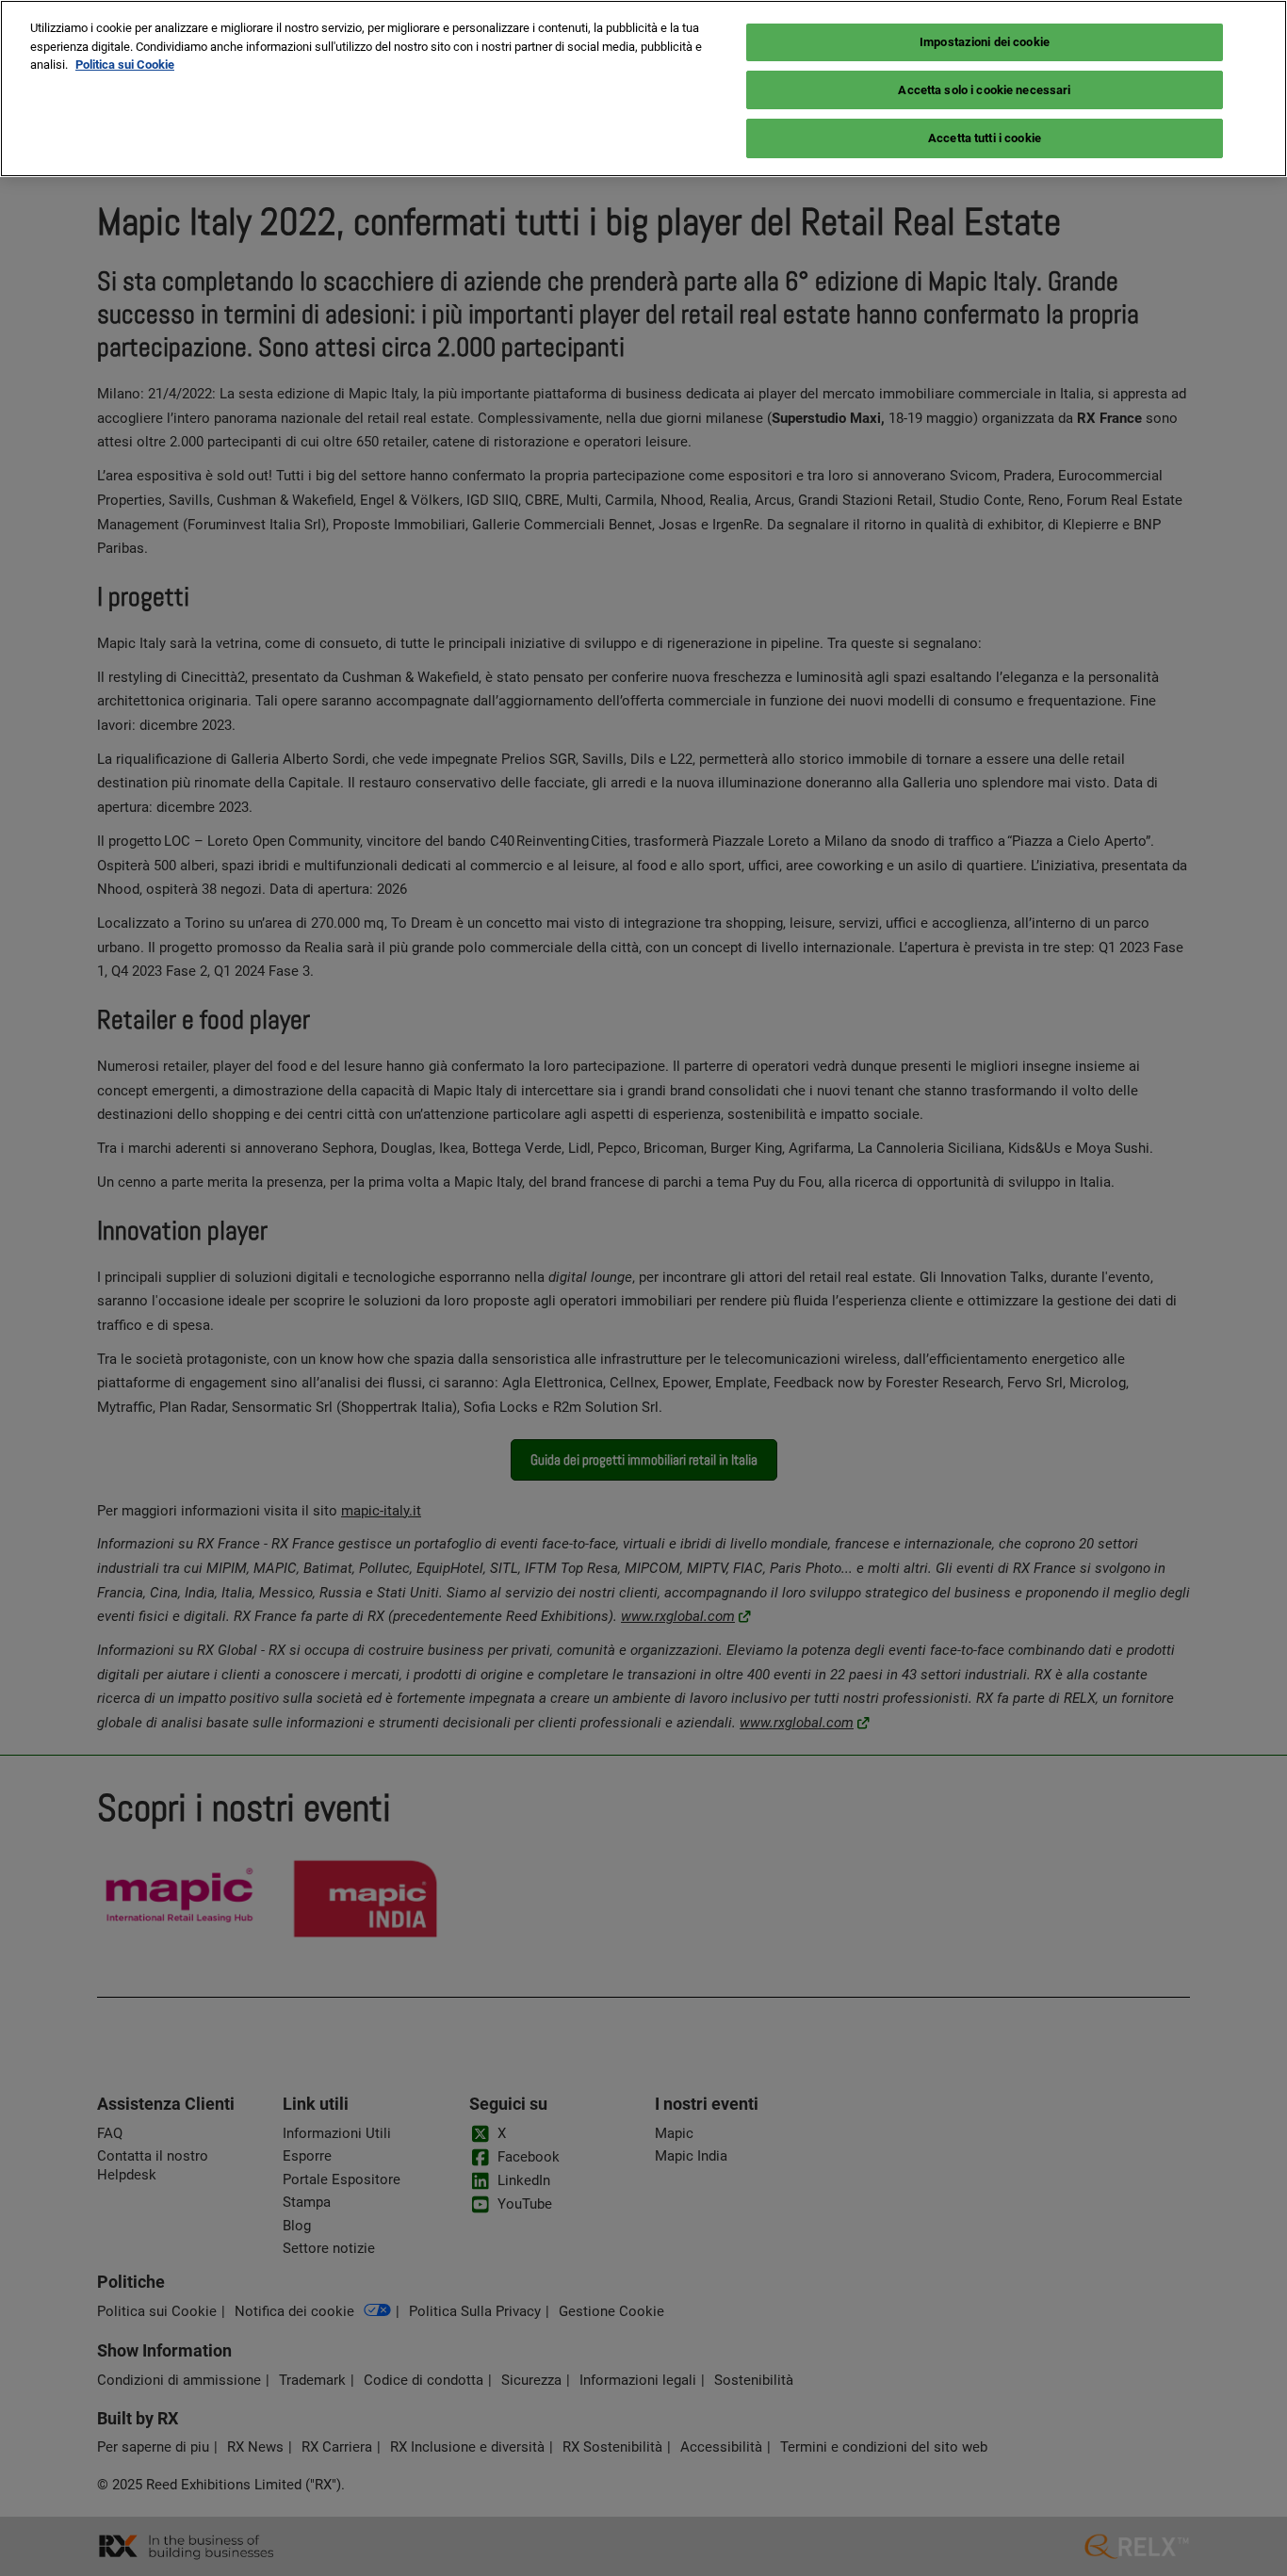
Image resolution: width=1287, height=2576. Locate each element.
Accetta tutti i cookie (985, 138)
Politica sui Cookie (125, 65)
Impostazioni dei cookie (985, 42)
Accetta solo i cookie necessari (984, 90)
